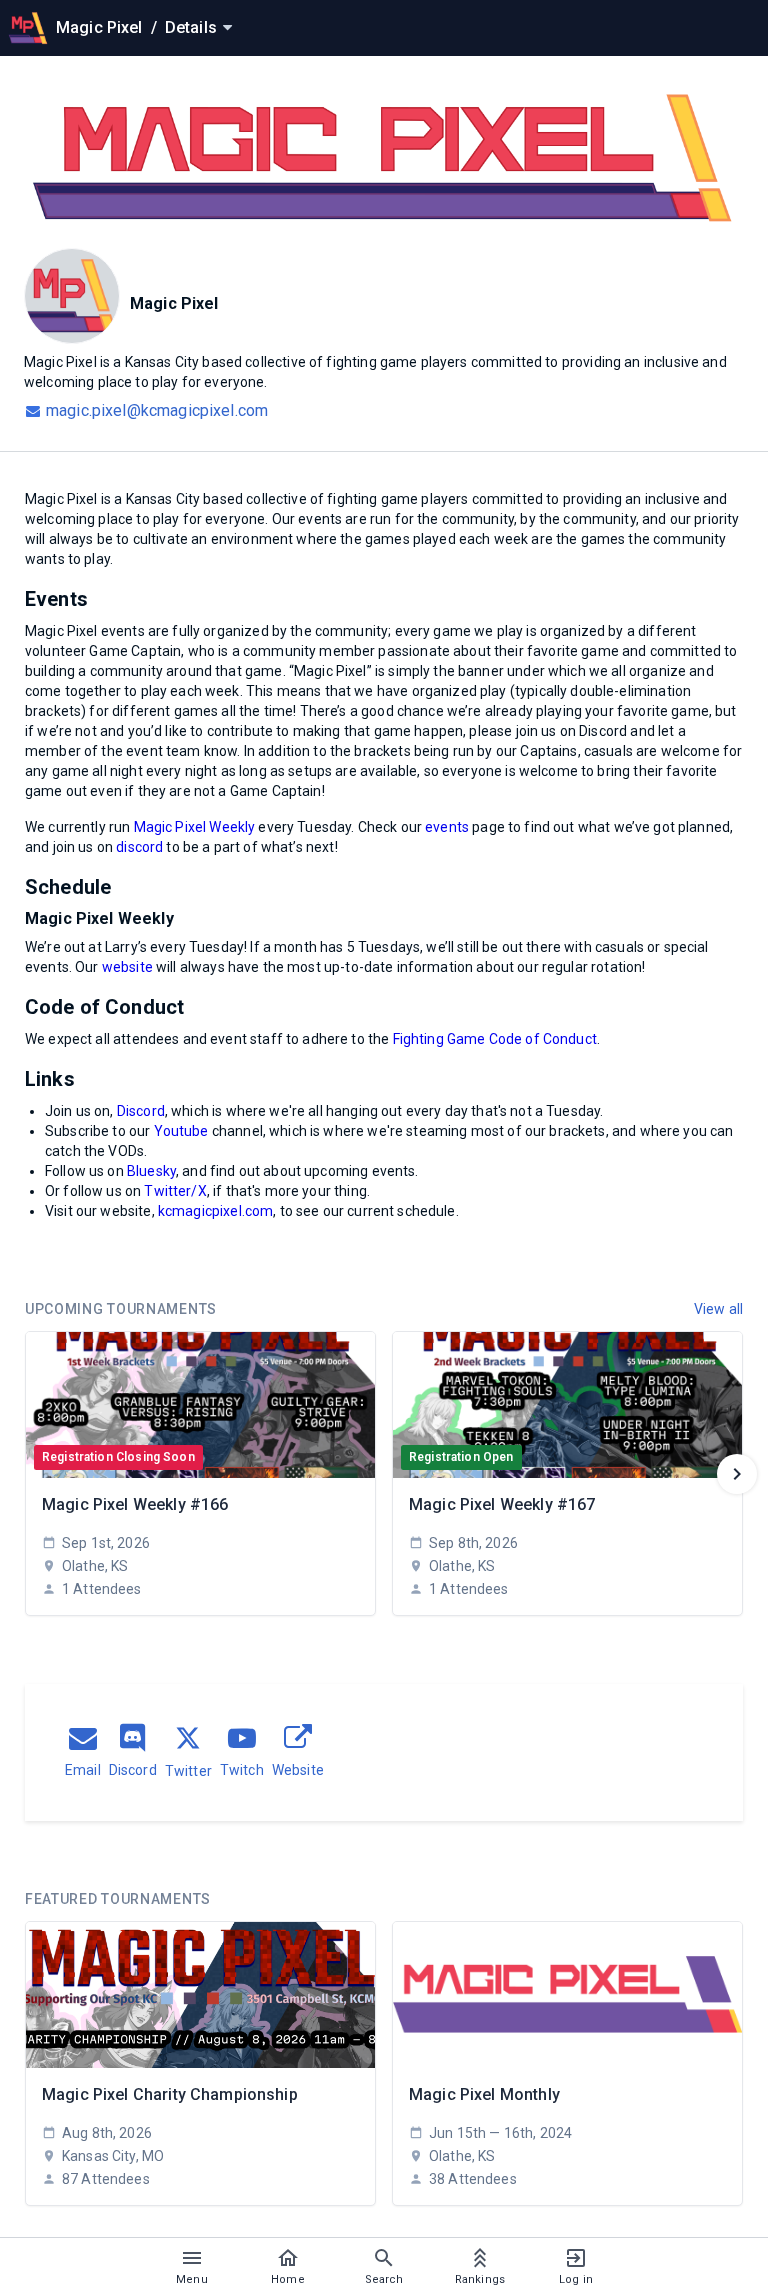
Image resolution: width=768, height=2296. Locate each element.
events (447, 827)
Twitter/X (175, 1191)
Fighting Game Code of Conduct (495, 1039)
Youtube (181, 1131)
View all (718, 1309)
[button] (737, 1474)
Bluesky (151, 1171)
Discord (141, 1111)
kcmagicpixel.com (215, 1211)
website (127, 967)
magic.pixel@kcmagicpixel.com (157, 410)
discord (139, 847)
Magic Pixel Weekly (195, 827)
